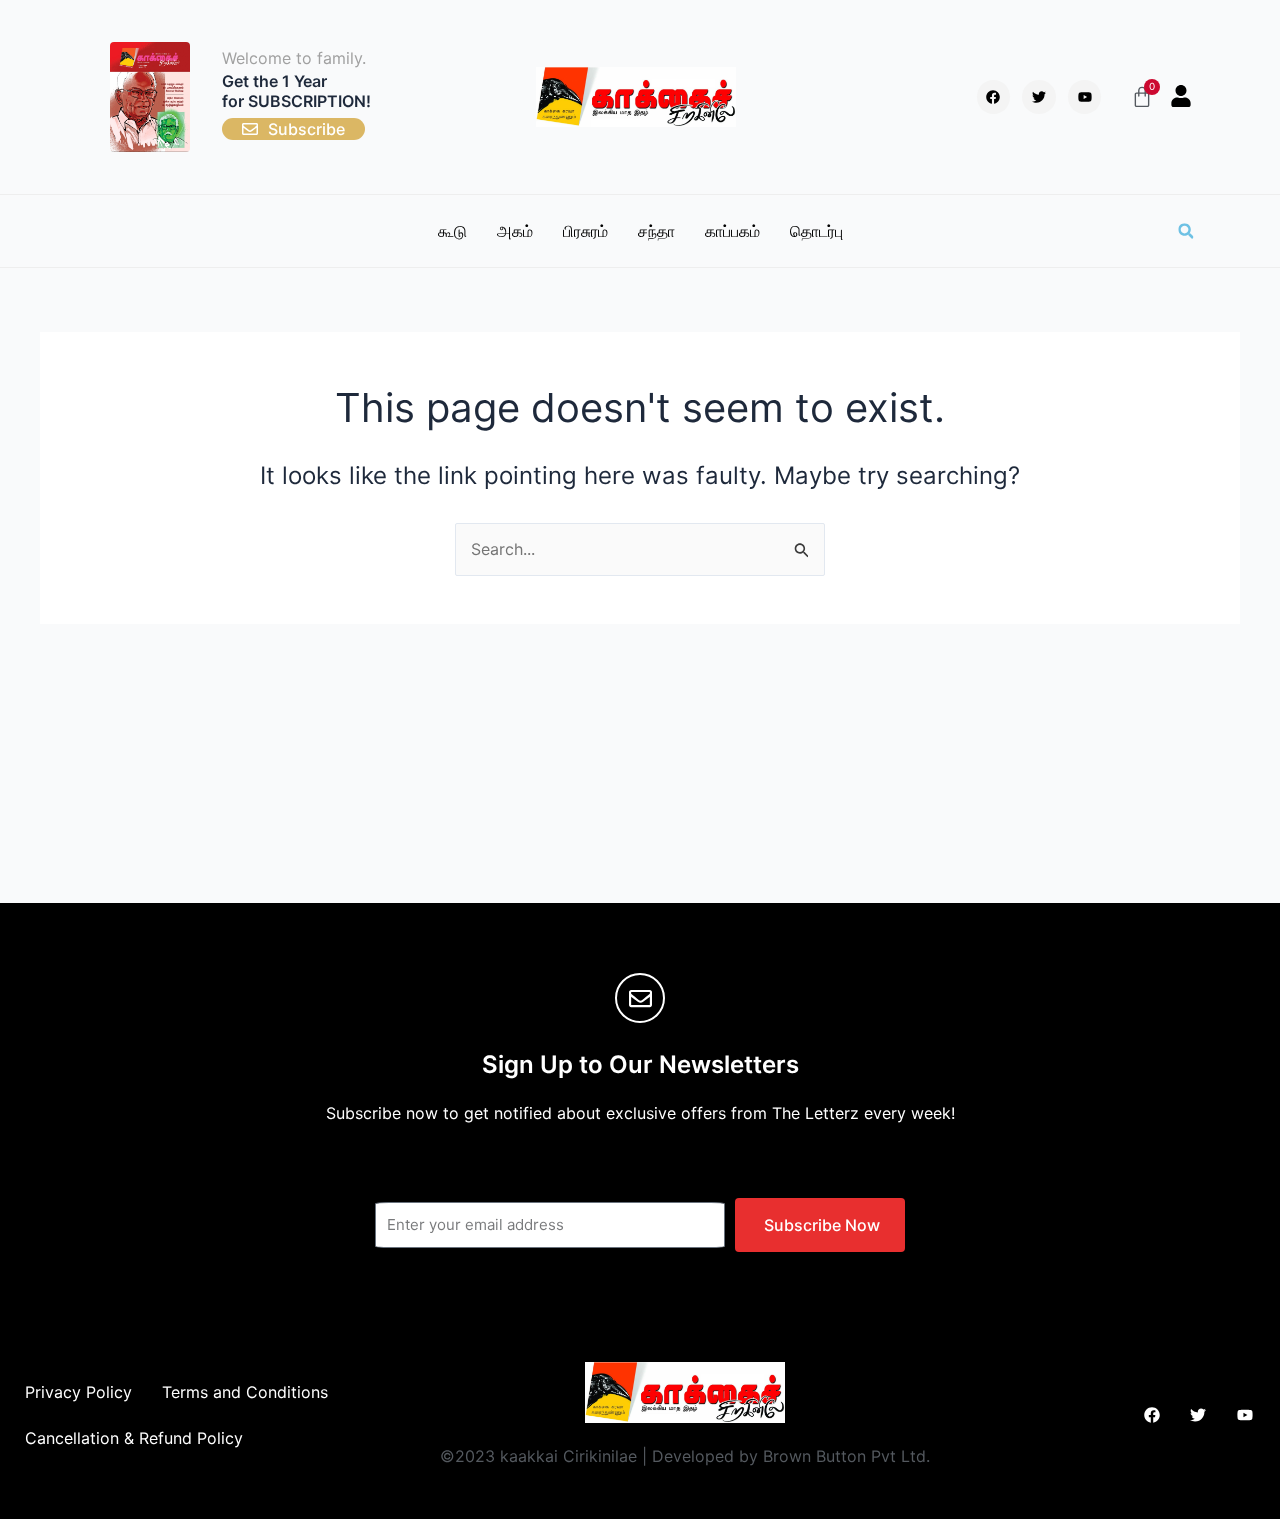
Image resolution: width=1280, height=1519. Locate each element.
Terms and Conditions (245, 1392)
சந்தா (656, 231)
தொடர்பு (816, 231)
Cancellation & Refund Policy (134, 1438)
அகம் (515, 231)
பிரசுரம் (585, 231)
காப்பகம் (732, 231)
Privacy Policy (78, 1392)
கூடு (452, 231)
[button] (1186, 231)
